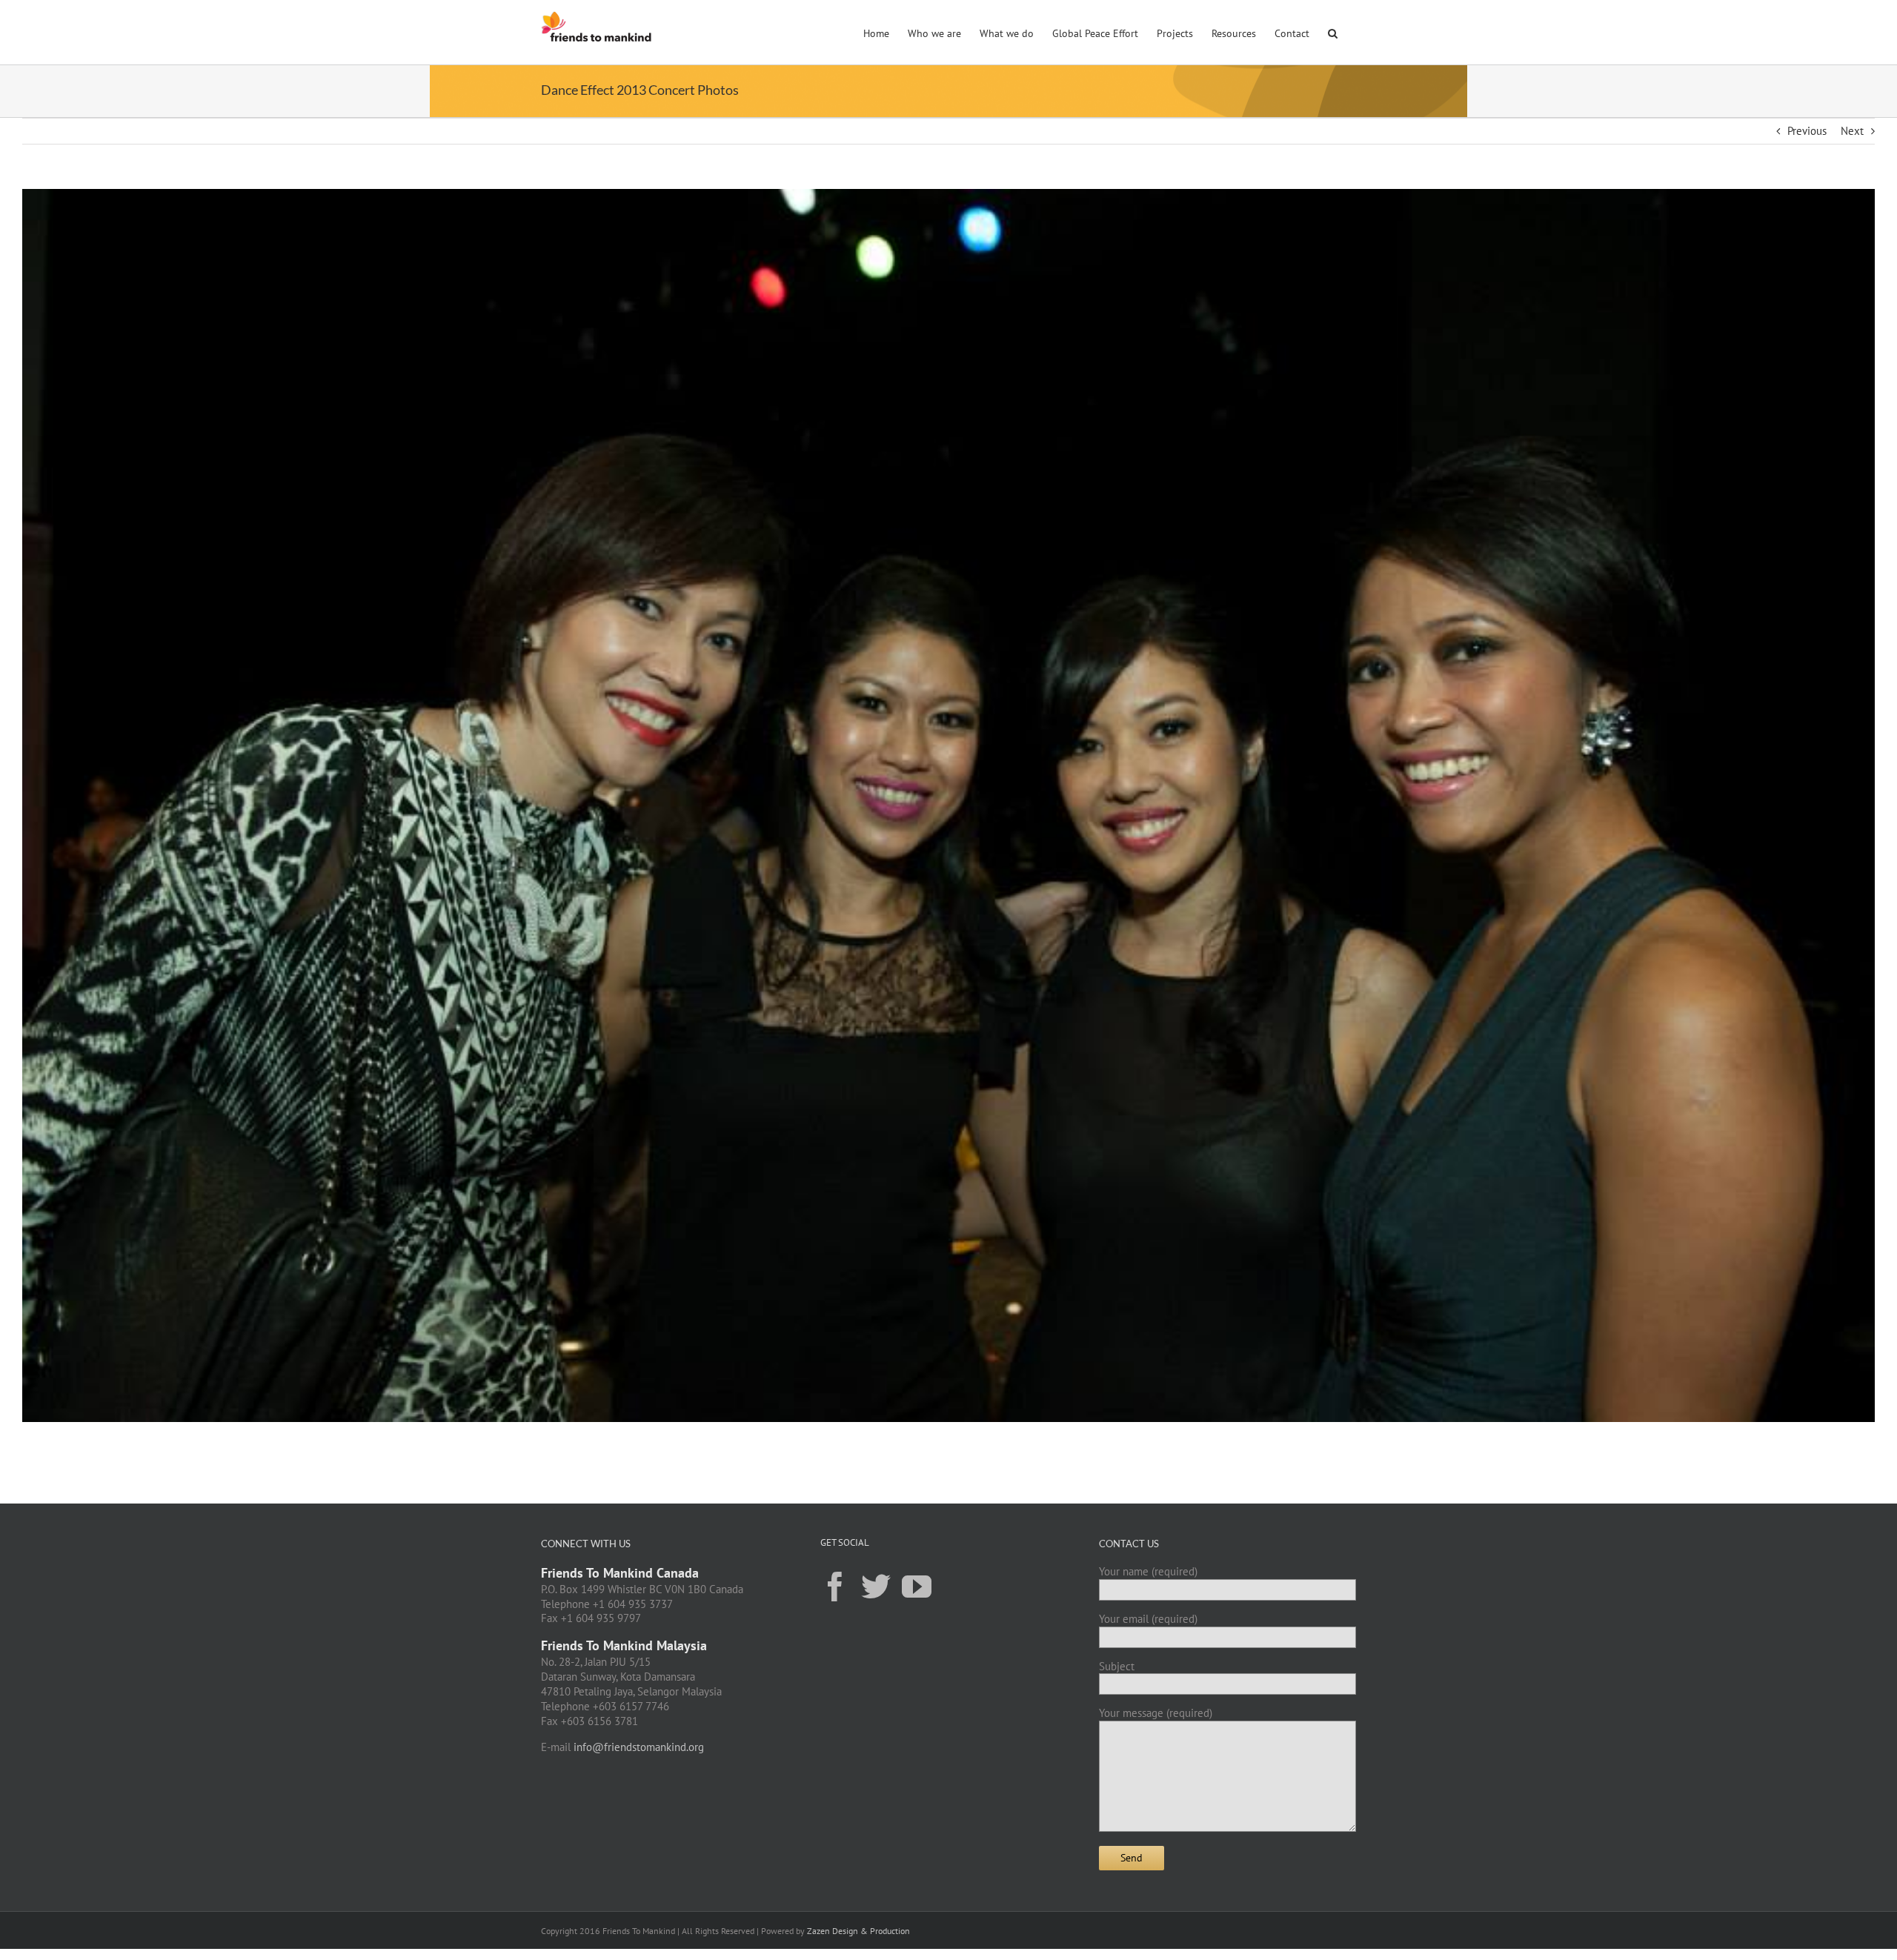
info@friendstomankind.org (639, 1747)
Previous (1807, 131)
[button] (1333, 32)
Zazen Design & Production (858, 1931)
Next (1852, 131)
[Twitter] (876, 1586)
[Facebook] (835, 1586)
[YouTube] (917, 1586)
